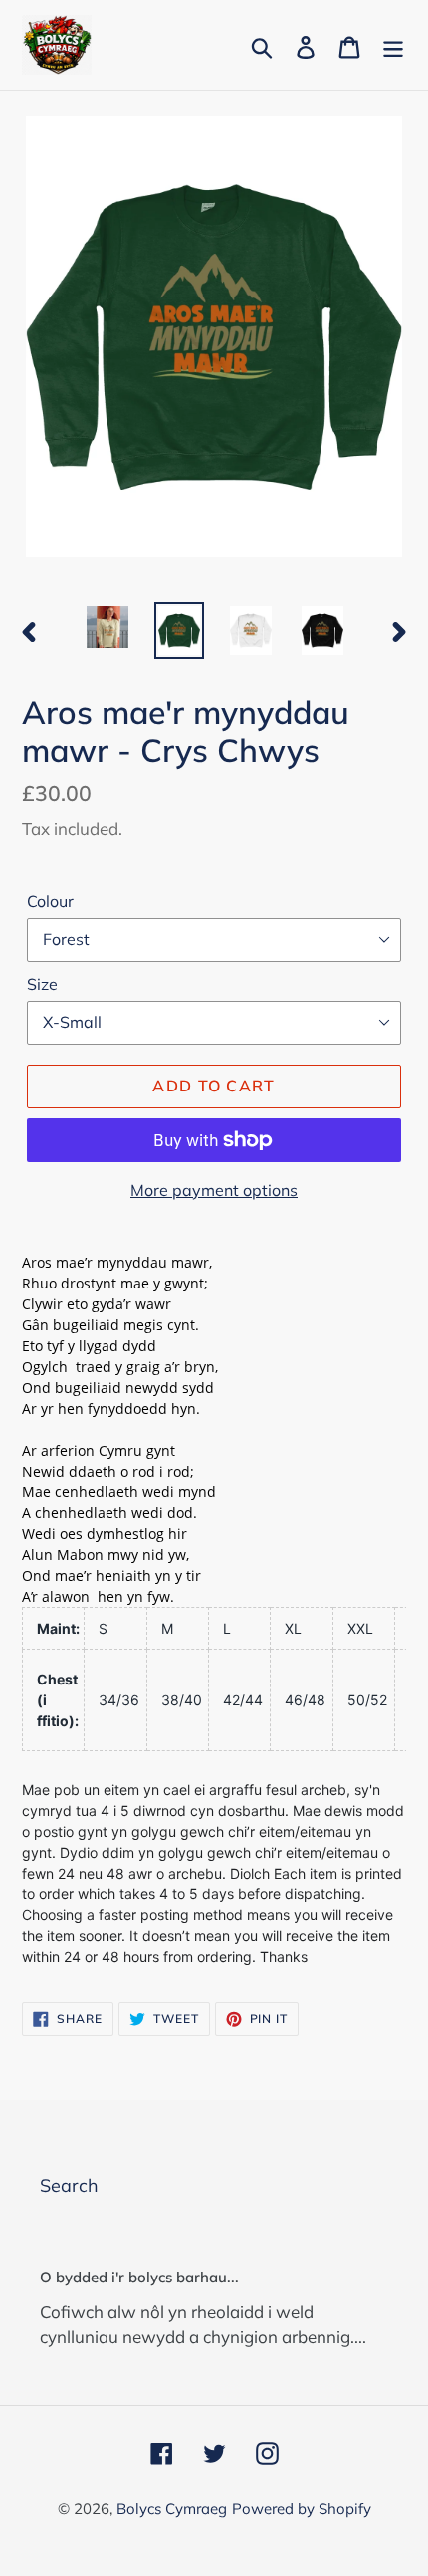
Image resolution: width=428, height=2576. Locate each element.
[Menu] (393, 45)
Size (42, 984)
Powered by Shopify (302, 2509)
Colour (50, 901)
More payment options (214, 1190)
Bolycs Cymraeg (172, 2509)
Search (69, 2185)
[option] (107, 627)
